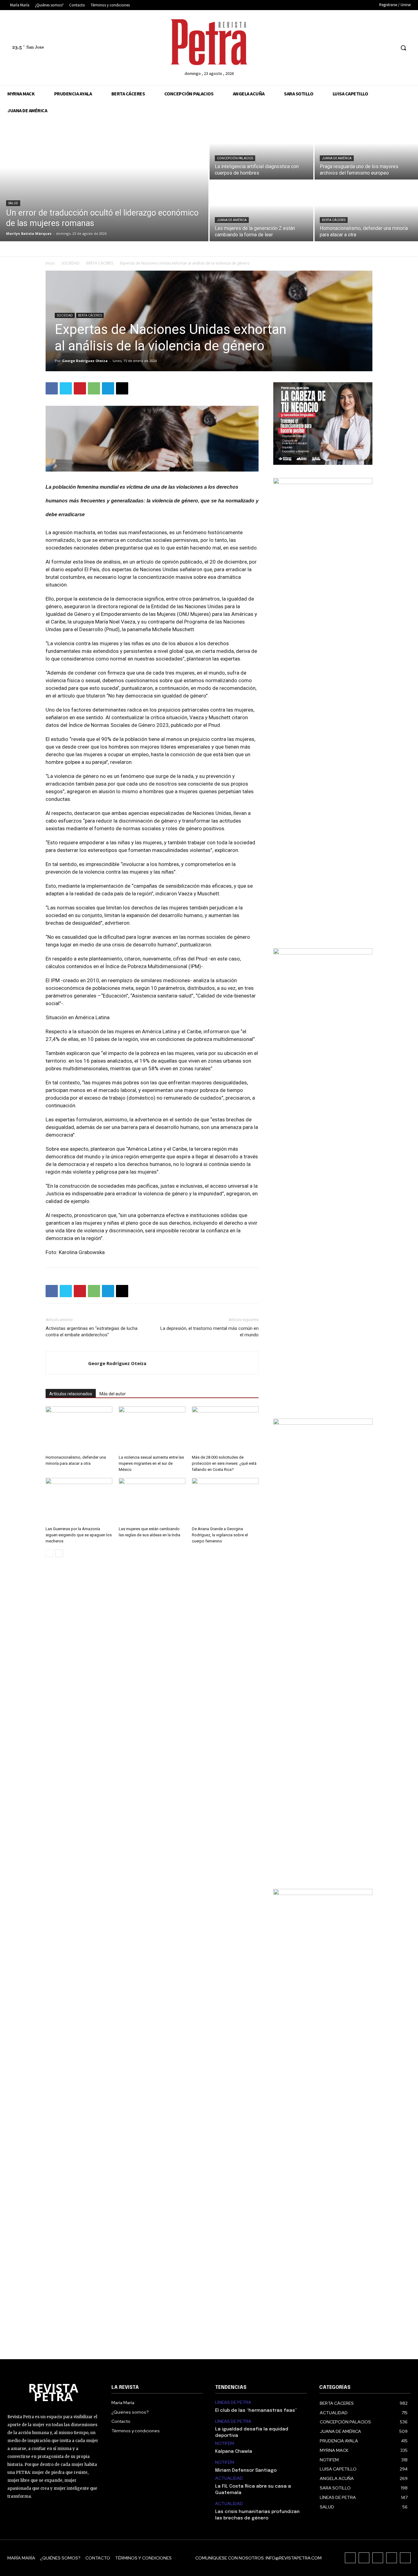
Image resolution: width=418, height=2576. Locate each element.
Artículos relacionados (71, 1394)
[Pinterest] (80, 388)
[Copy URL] (122, 388)
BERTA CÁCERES (334, 220)
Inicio (50, 263)
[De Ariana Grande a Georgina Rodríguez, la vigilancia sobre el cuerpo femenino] (225, 1501)
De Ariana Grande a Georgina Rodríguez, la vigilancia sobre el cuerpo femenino (220, 1535)
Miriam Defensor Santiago (246, 2471)
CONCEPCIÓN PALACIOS (235, 158)
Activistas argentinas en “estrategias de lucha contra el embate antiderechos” (91, 1332)
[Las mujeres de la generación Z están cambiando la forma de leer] (261, 211)
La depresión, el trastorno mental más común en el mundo (209, 1332)
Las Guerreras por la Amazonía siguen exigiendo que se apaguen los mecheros (79, 1535)
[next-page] (59, 1553)
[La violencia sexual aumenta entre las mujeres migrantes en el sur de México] (152, 1429)
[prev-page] (49, 1553)
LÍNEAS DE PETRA (233, 2402)
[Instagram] (356, 48)
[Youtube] (390, 48)
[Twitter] (379, 48)
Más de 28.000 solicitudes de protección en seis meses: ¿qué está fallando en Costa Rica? (224, 1463)
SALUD (13, 203)
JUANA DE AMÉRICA (337, 158)
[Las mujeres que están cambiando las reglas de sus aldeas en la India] (152, 1501)
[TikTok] (367, 48)
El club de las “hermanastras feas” (256, 2411)
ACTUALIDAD (229, 2478)
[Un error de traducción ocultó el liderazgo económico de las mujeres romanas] (104, 180)
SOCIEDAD (71, 263)
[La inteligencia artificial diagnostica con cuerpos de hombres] (261, 149)
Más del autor (113, 1394)
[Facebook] (345, 48)
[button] (403, 48)
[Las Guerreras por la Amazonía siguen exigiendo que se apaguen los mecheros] (79, 1501)
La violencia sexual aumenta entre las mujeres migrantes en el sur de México (151, 1463)
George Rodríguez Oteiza (85, 361)
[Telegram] (108, 388)
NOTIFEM (225, 2443)
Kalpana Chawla (234, 2452)
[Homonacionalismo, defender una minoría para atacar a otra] (79, 1429)
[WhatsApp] (94, 388)
